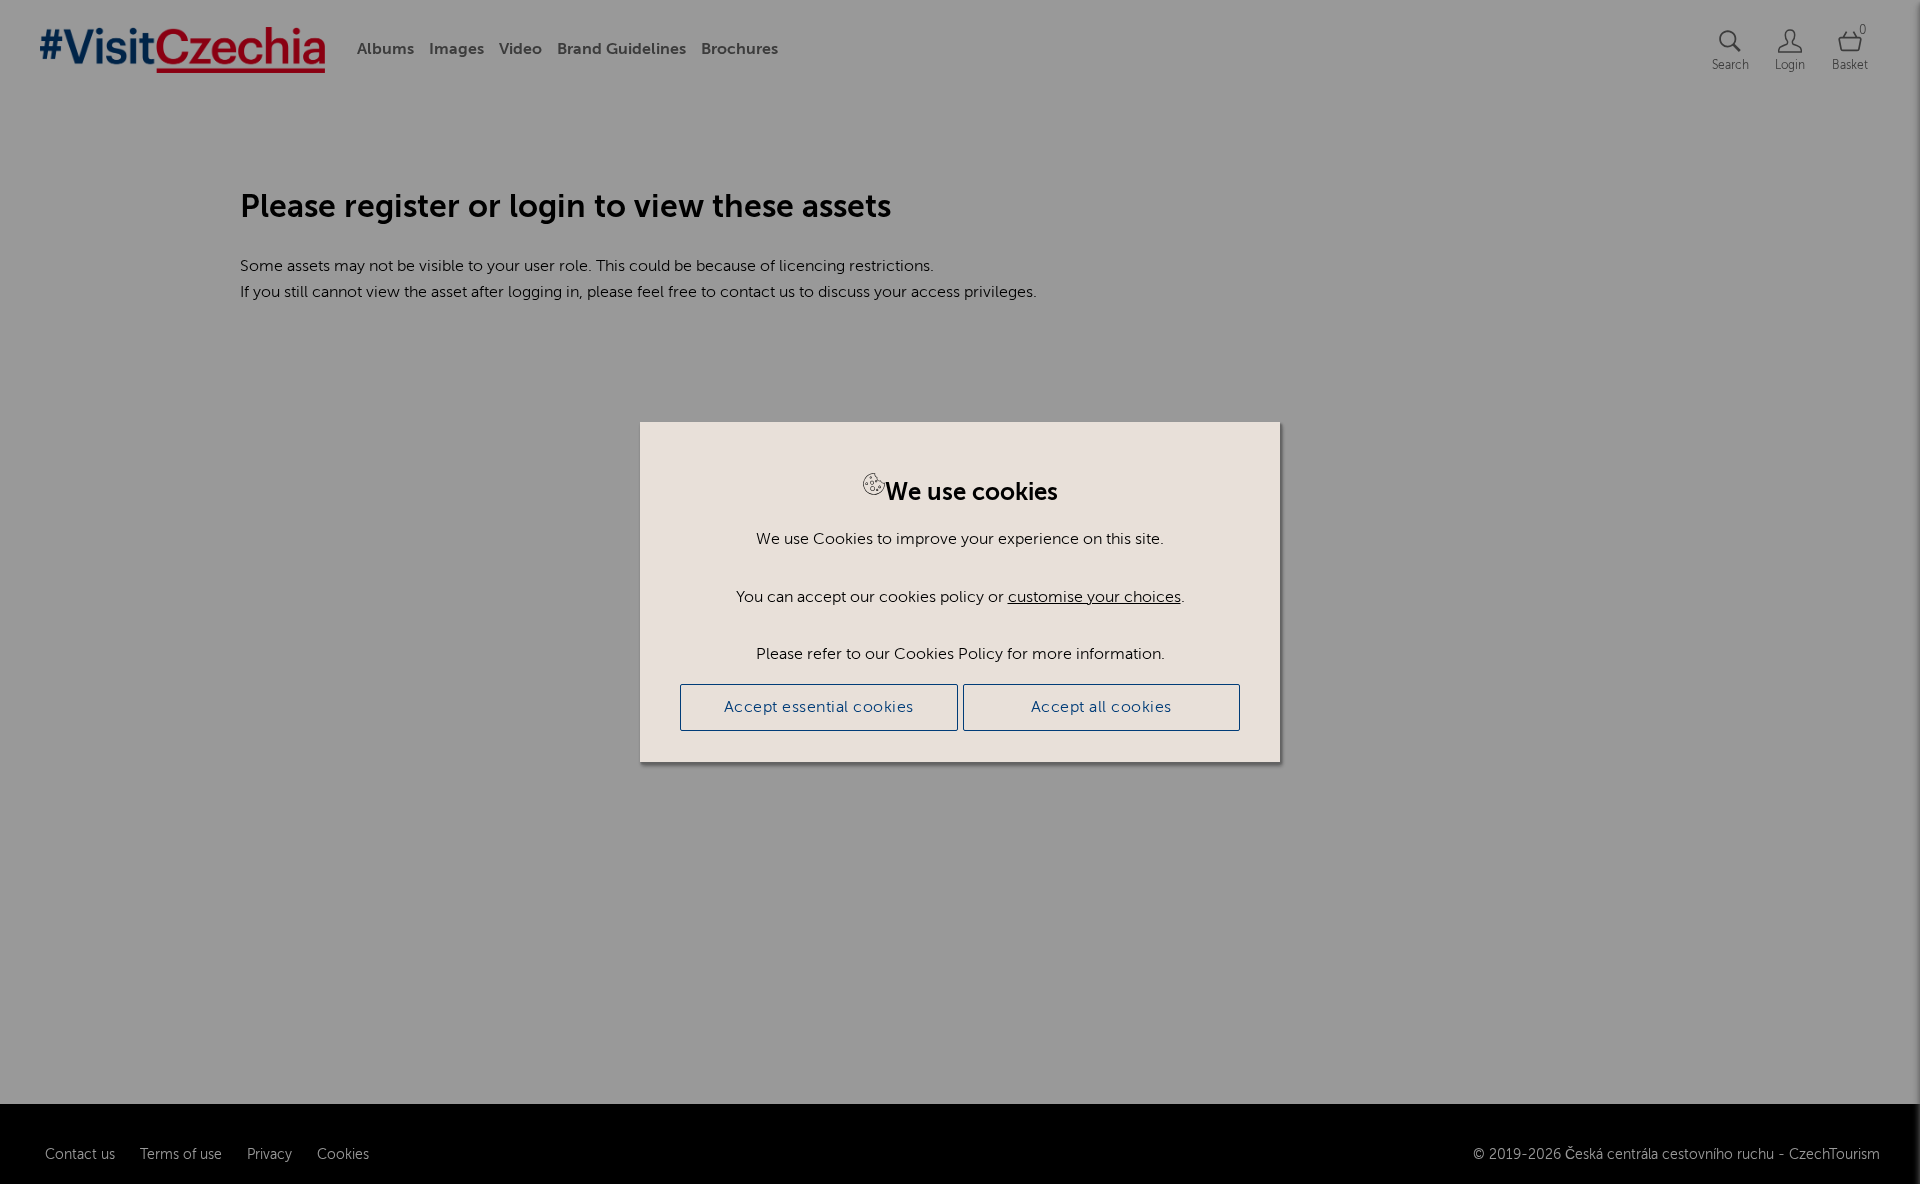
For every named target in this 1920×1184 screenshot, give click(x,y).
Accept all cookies (1101, 707)
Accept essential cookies (819, 707)
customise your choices (1094, 597)
